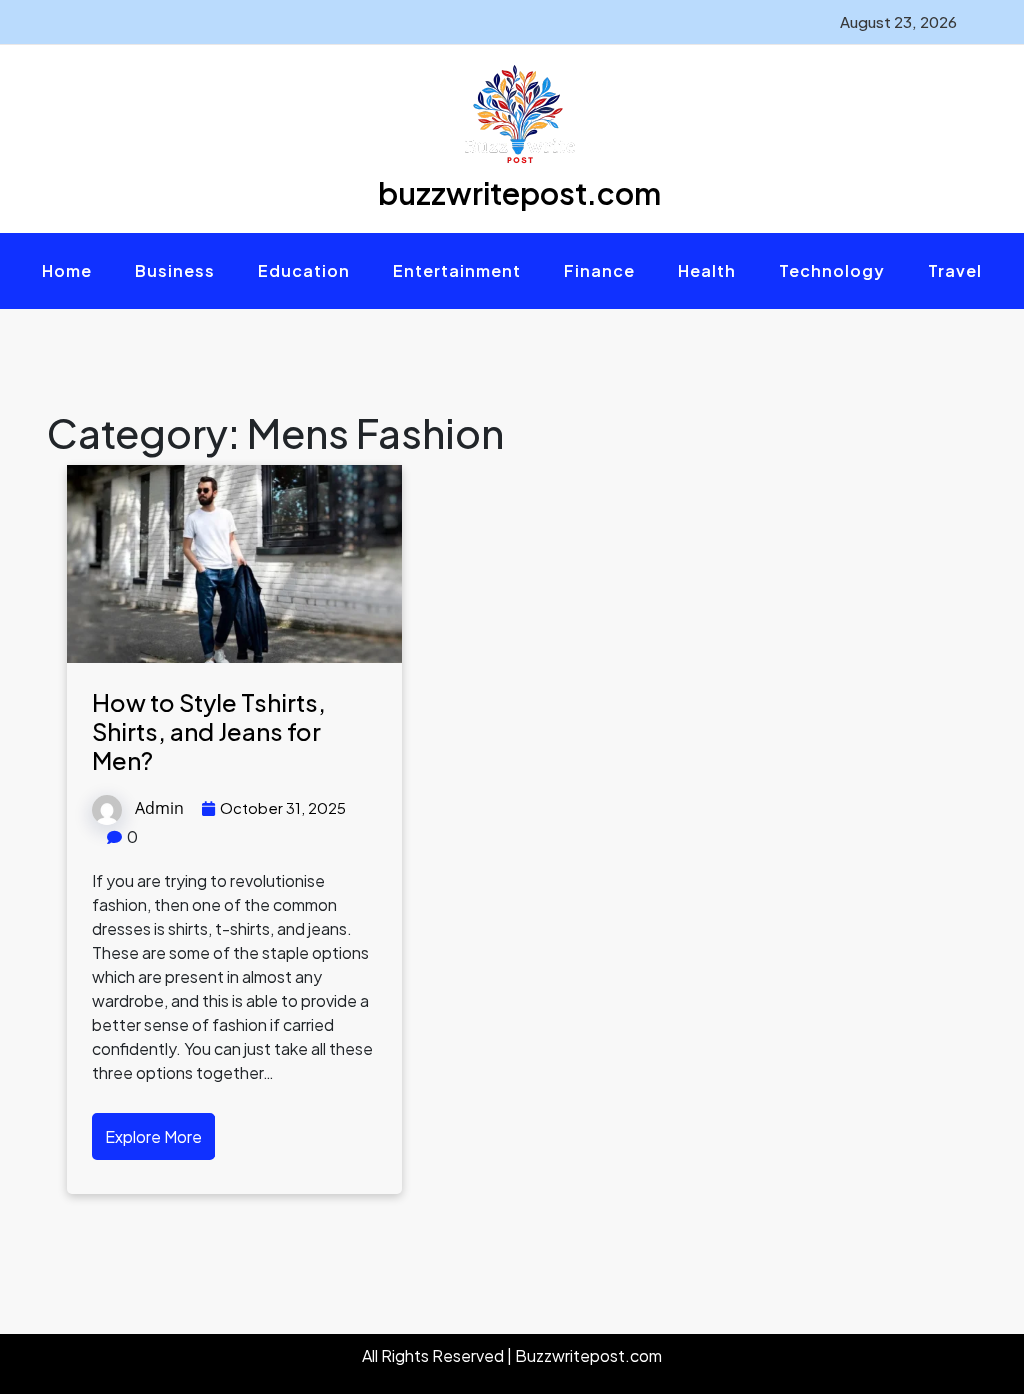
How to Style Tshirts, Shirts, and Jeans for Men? (209, 731)
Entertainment (457, 270)
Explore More (153, 1136)
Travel (955, 270)
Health (707, 270)
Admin (159, 808)
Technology (832, 270)
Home (67, 270)
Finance (599, 270)
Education (304, 270)
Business (175, 270)
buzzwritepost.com (519, 193)
